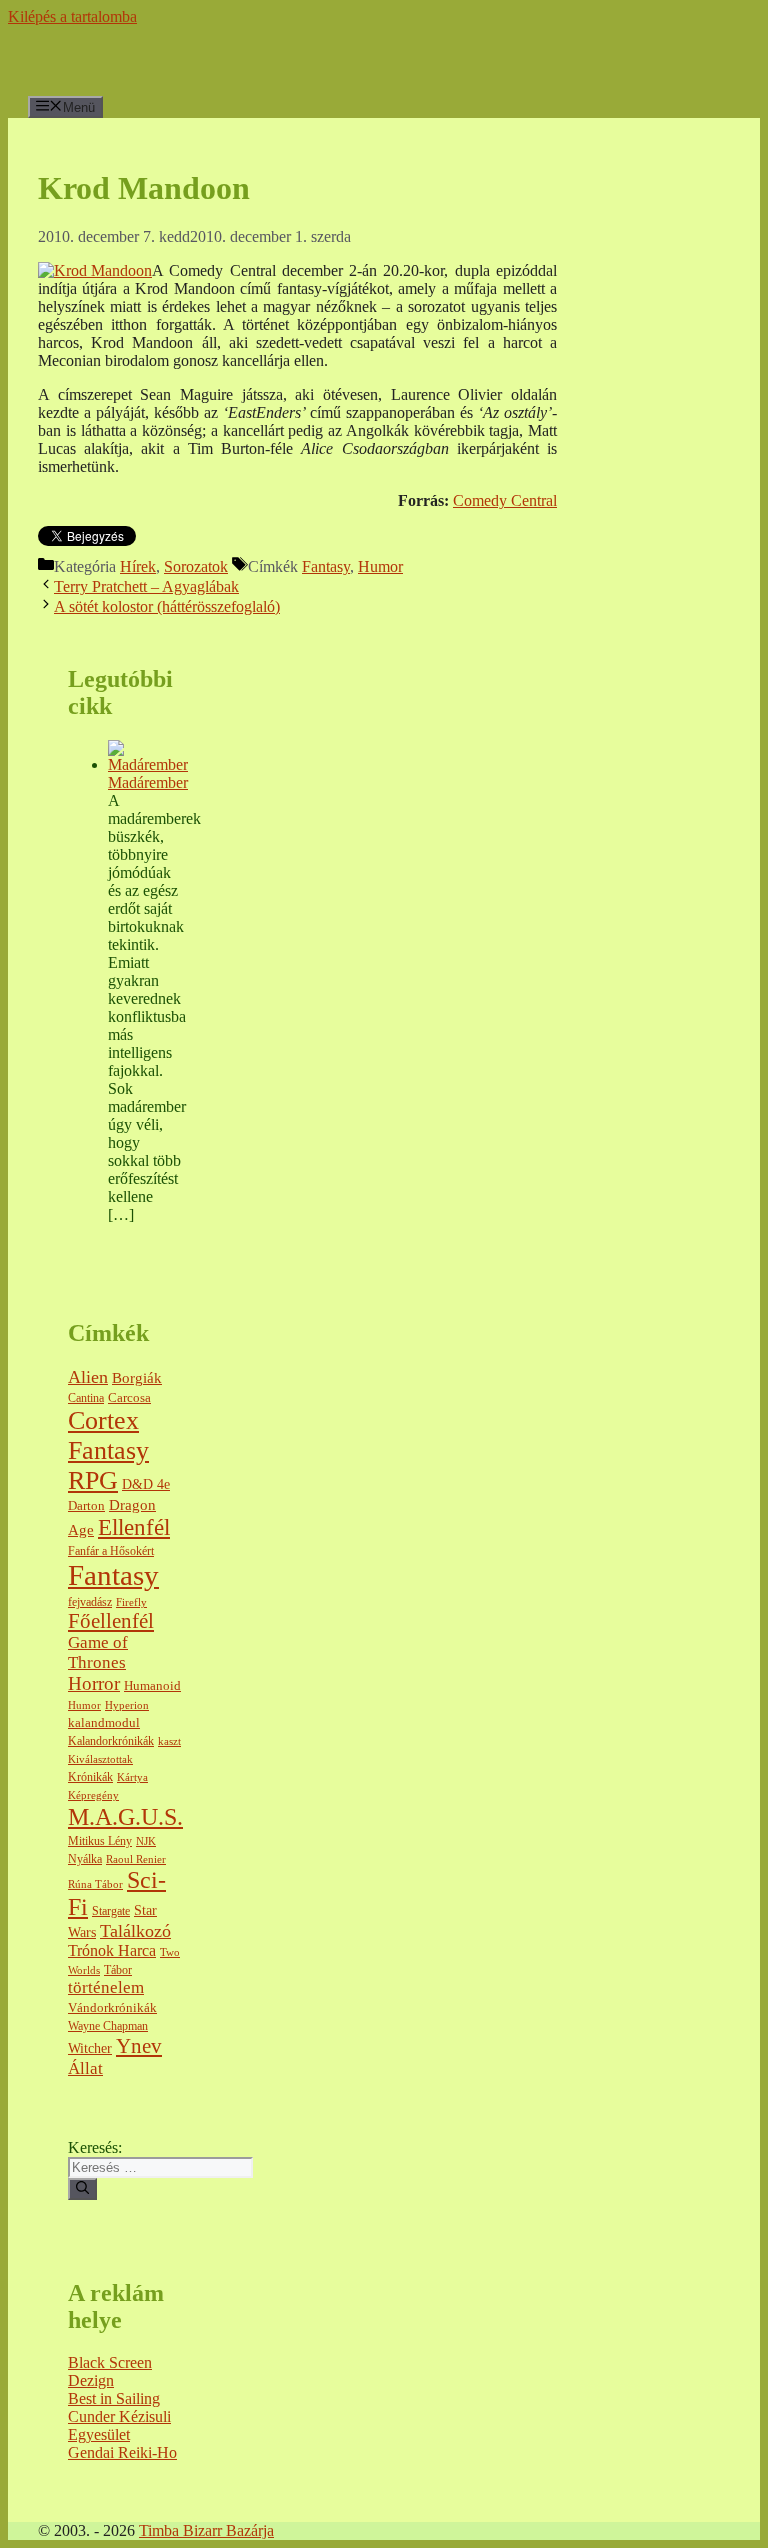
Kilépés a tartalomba (72, 16)
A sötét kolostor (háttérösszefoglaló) (167, 606)
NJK (146, 1841)
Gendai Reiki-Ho (122, 2452)
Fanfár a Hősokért (111, 1551)
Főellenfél (111, 1621)
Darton (86, 1506)
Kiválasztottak (100, 1759)
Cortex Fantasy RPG (108, 1450)
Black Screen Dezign (110, 2371)
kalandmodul (104, 1723)
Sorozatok (196, 566)
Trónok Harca (112, 1950)
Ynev (139, 2046)
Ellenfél (134, 1527)
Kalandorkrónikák (111, 1741)
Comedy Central (505, 500)
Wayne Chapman (108, 2026)
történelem (106, 1987)
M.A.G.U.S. (125, 1816)
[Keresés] (82, 2189)
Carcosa (129, 1398)
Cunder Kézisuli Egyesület (119, 2425)
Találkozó (135, 1931)
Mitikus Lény (100, 1841)
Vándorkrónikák (112, 2007)
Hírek (138, 566)
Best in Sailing (114, 2398)
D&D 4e (146, 1484)
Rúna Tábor (95, 1884)
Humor (380, 566)
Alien (88, 1377)
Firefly (131, 1602)
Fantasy (326, 566)
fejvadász (90, 1602)
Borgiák (137, 1378)
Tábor (118, 1970)
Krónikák (90, 1777)
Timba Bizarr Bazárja (206, 2530)
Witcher (90, 2048)
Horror (94, 1683)
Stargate (111, 1911)
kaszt (169, 1741)
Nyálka (85, 1859)
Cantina (86, 1398)
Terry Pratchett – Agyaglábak (146, 586)
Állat (85, 2068)
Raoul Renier (136, 1859)
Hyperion (127, 1705)
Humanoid (152, 1685)
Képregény (93, 1795)
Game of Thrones (98, 1652)
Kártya (132, 1777)
